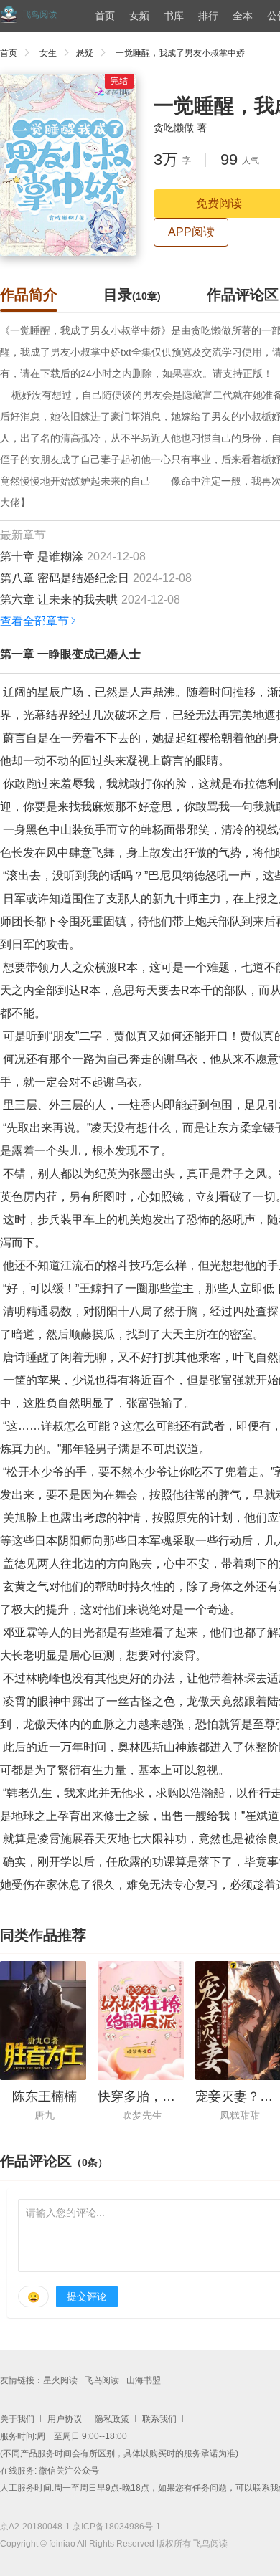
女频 (139, 16)
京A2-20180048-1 (35, 2527)
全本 (243, 16)
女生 (48, 53)
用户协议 (65, 2419)
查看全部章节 (34, 621)
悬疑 (85, 53)
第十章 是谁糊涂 (42, 557)
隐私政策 (112, 2419)
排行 (208, 16)
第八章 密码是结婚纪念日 (65, 578)
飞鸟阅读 (102, 2380)
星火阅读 (60, 2380)
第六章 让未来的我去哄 (59, 600)
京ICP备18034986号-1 (117, 2527)
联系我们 (159, 2419)
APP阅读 (191, 232)
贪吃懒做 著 (180, 128)
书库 (174, 16)
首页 (105, 16)
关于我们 (17, 2419)
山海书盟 (144, 2380)
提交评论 (87, 2296)
